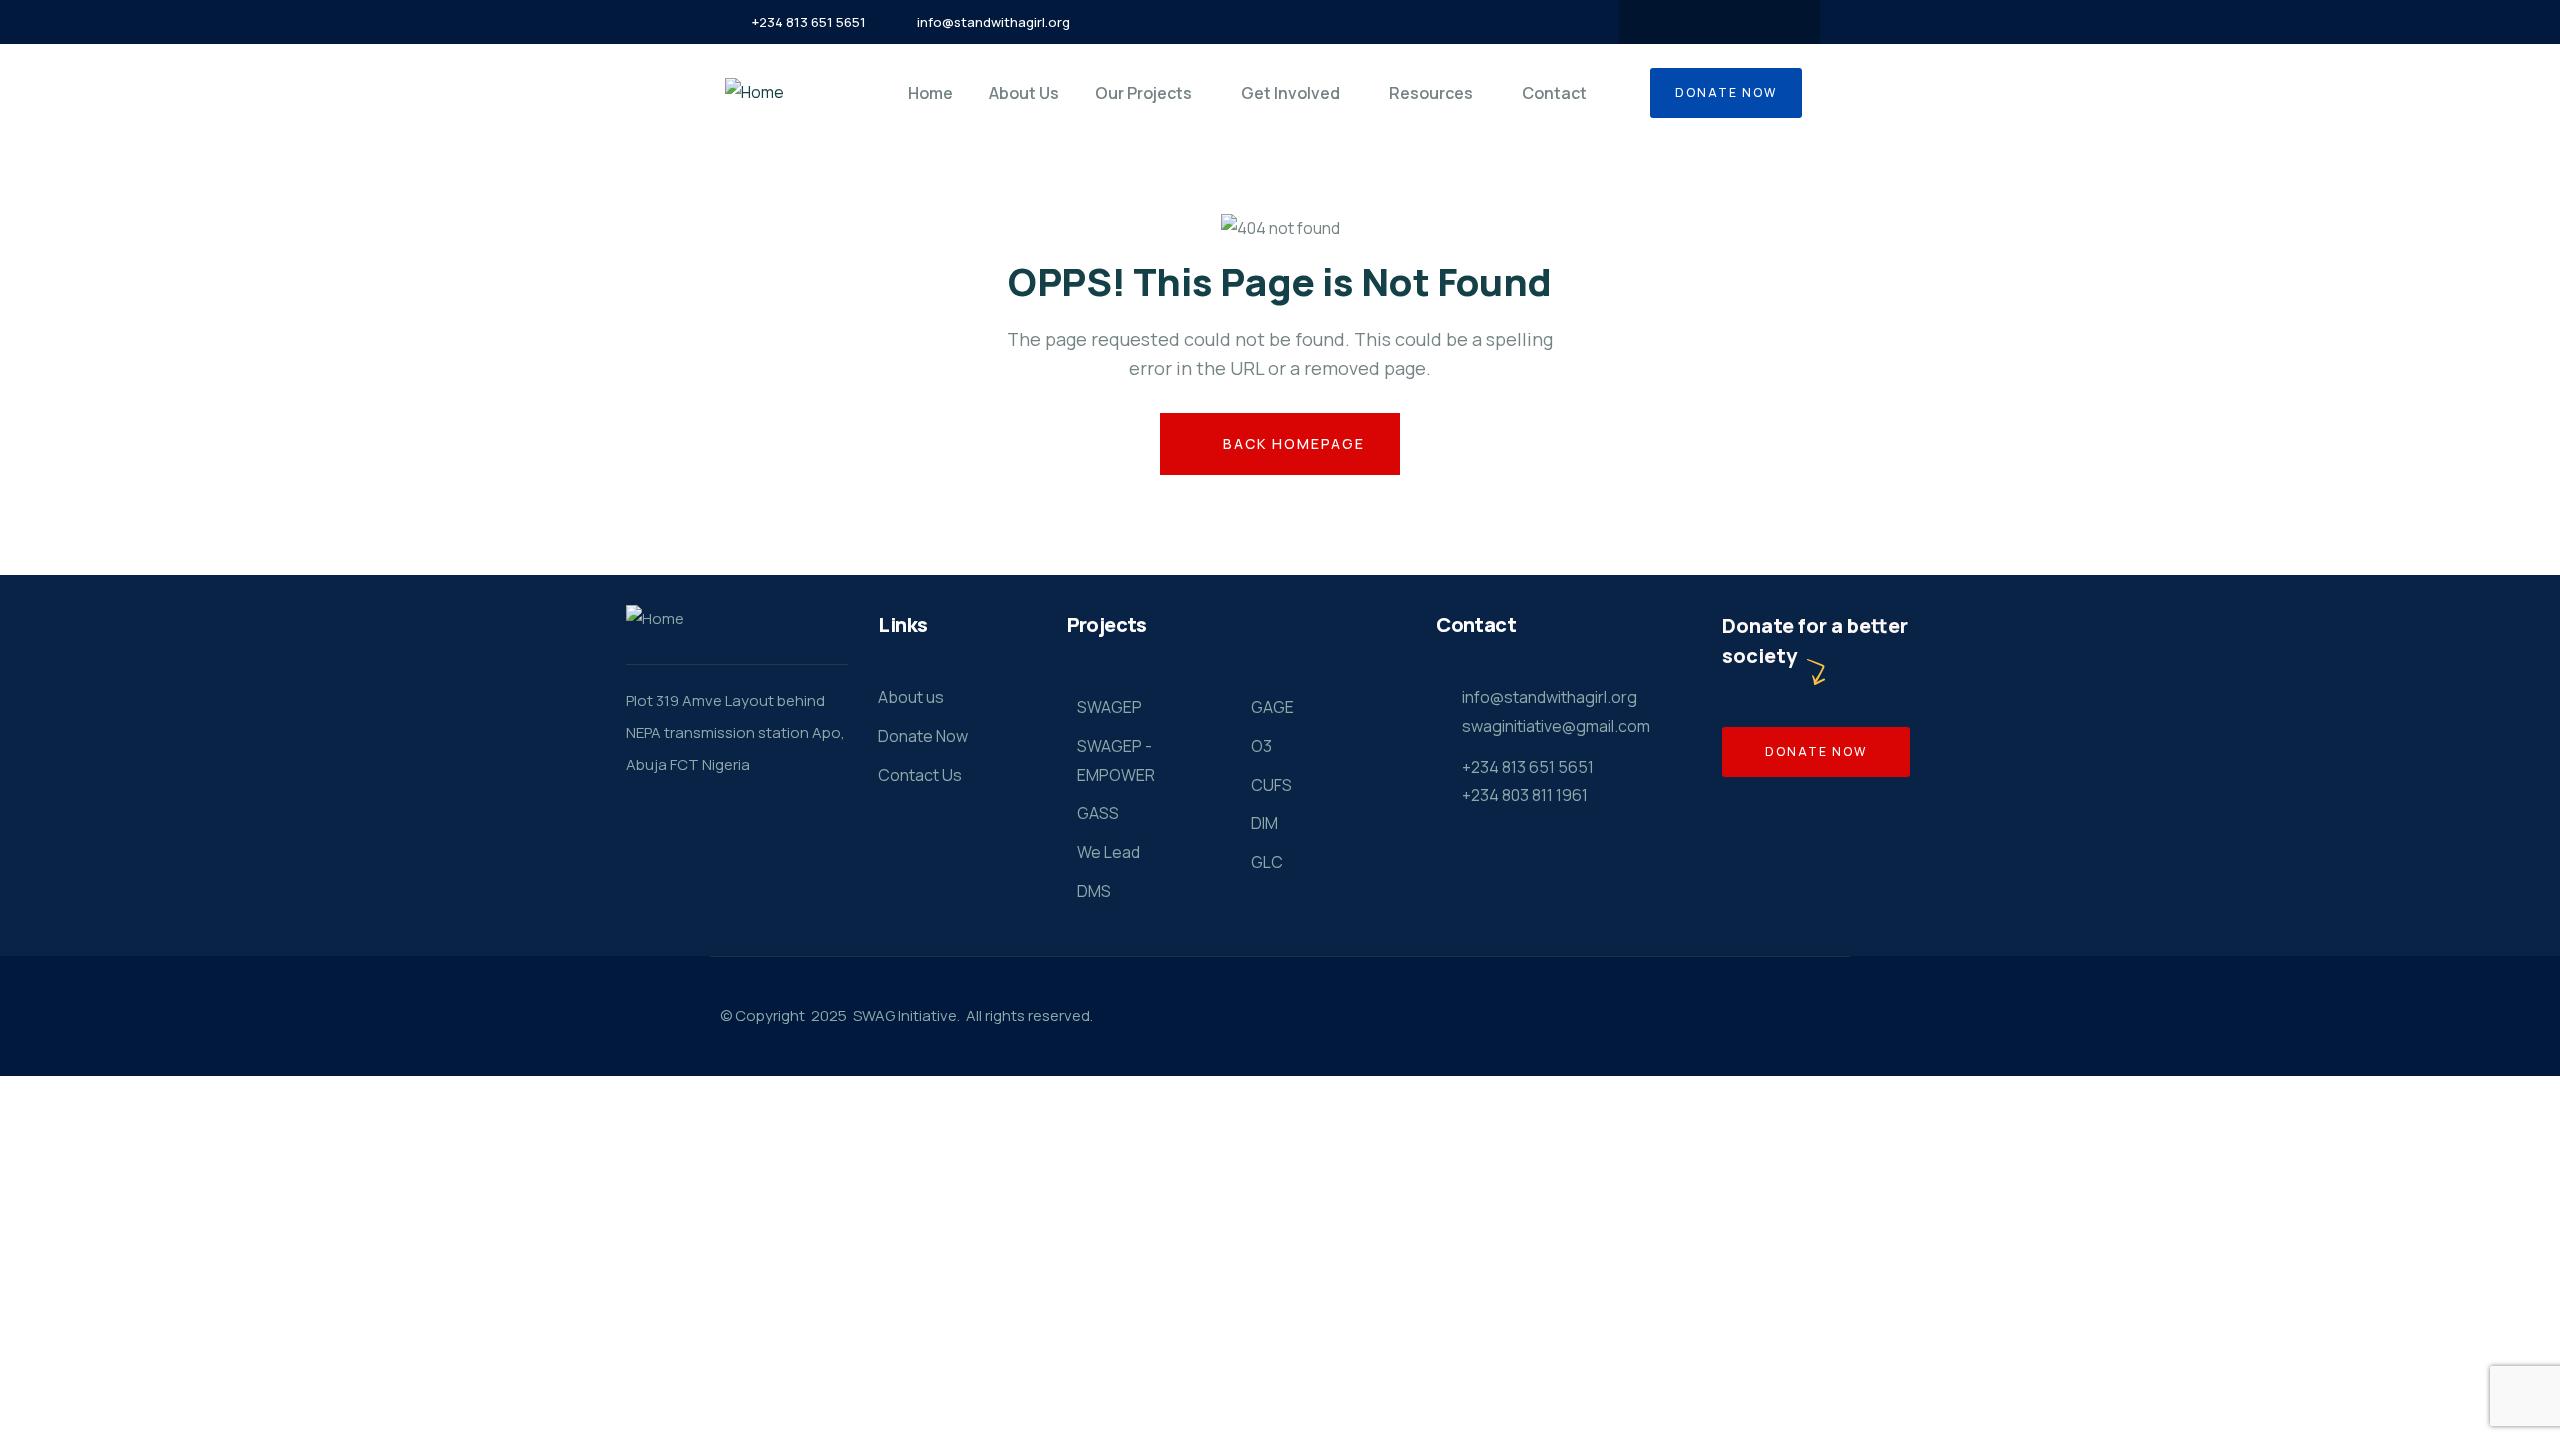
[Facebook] (1661, 22)
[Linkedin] (1771, 1016)
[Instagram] (1739, 22)
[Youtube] (1778, 22)
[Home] (754, 92)
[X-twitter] (1700, 22)
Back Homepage (1291, 443)
